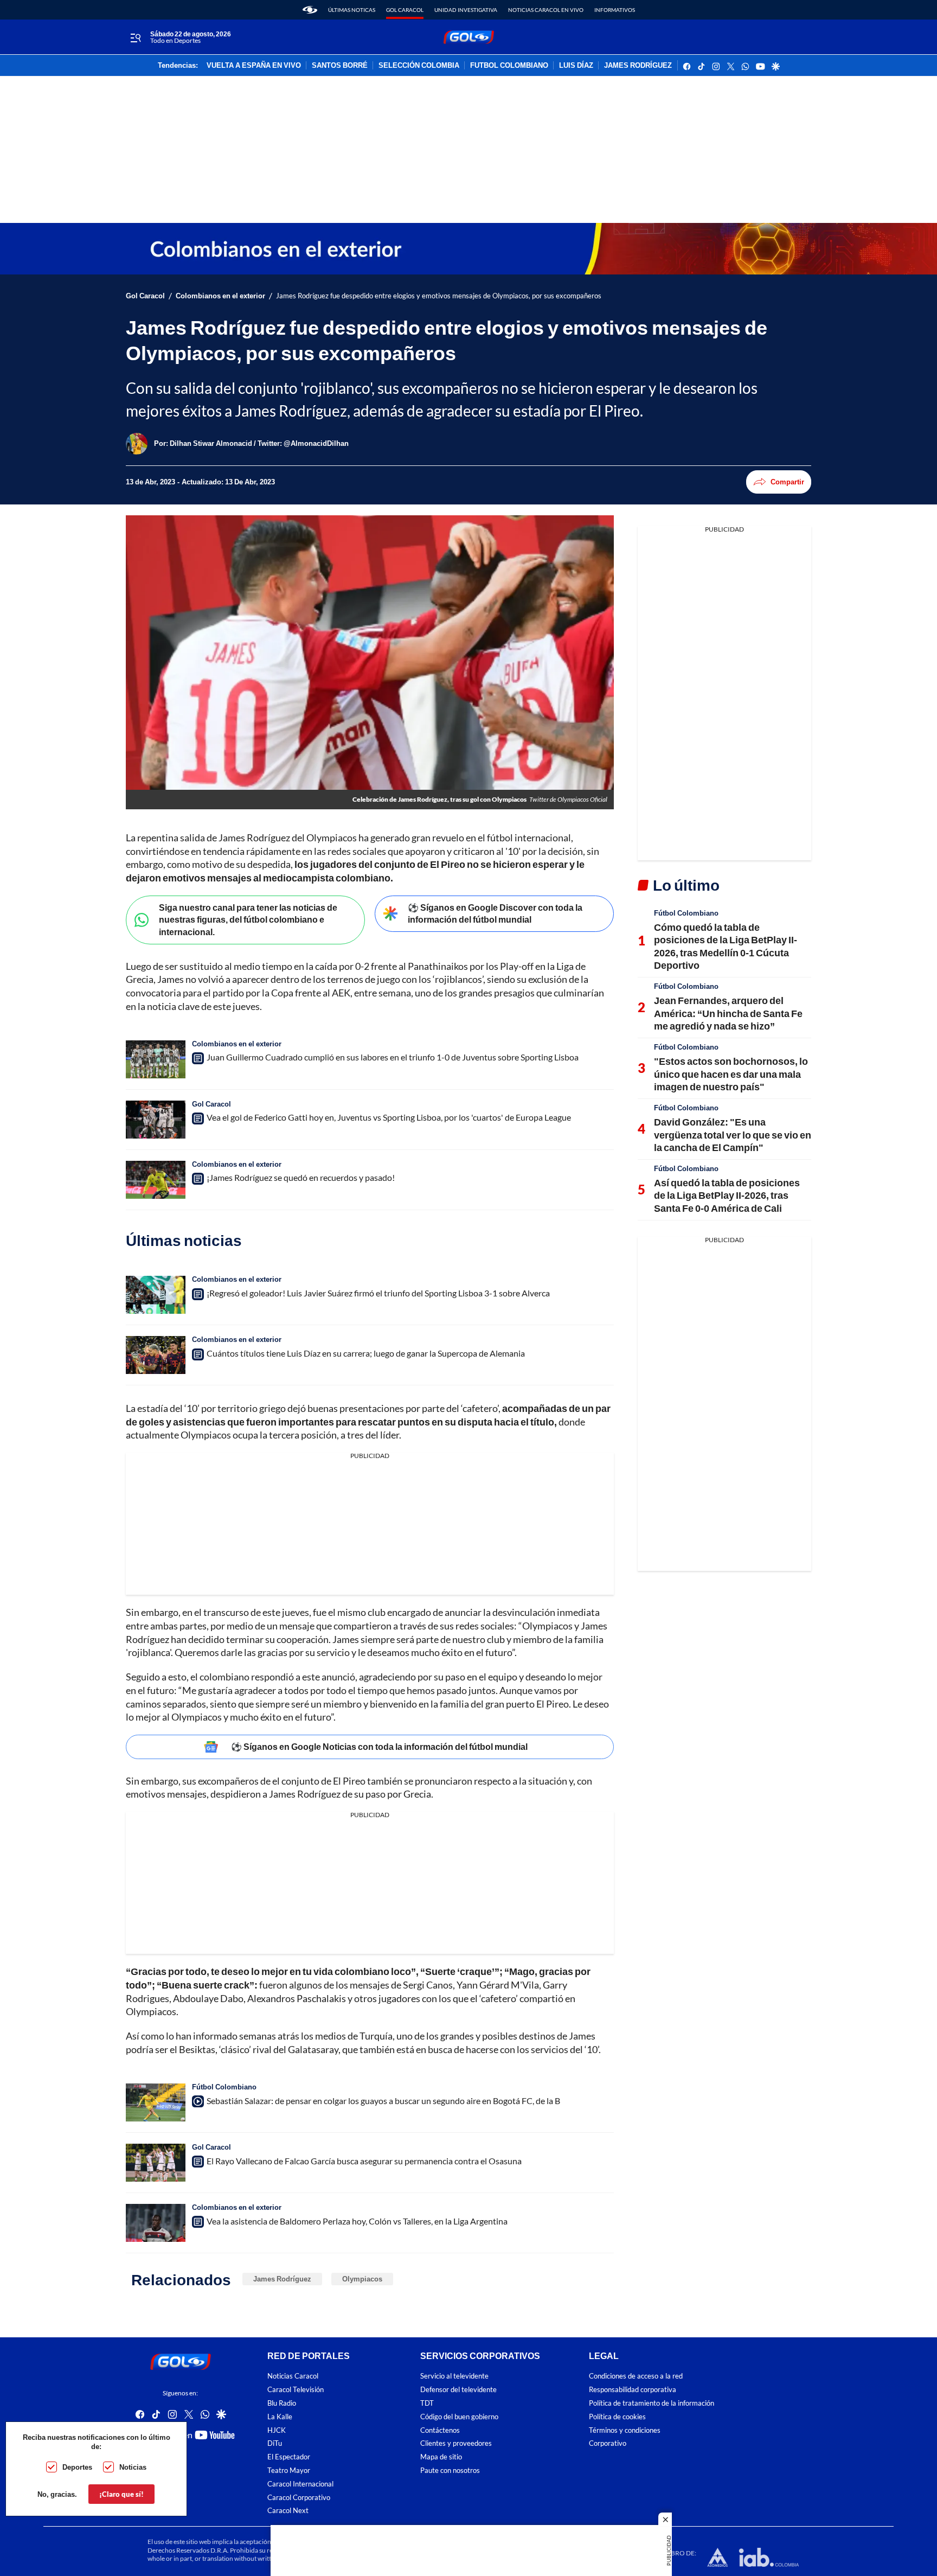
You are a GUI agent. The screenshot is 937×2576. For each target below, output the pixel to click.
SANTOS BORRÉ (340, 66)
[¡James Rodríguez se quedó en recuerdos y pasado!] (156, 1180)
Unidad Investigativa (466, 10)
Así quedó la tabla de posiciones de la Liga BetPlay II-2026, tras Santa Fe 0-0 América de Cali (727, 1195)
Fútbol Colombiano (224, 2087)
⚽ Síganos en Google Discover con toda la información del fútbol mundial (495, 913)
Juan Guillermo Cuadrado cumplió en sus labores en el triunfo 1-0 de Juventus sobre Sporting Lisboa (393, 1057)
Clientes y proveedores (456, 2443)
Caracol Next (288, 2511)
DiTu (275, 2443)
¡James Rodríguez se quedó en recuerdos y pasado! (301, 1177)
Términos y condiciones (625, 2430)
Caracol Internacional (300, 2484)
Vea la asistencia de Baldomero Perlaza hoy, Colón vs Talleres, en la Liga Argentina (357, 2221)
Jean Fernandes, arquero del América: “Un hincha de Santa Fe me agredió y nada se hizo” (728, 1013)
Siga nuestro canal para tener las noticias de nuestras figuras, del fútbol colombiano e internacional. (248, 919)
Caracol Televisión (296, 2390)
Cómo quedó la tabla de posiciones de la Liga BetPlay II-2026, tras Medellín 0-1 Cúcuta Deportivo (726, 946)
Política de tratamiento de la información (652, 2403)
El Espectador (289, 2457)
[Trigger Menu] (135, 37)
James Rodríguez (282, 2279)
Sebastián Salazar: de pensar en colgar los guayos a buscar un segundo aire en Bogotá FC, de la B (383, 2101)
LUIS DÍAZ (576, 66)
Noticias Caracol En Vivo (546, 10)
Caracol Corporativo (299, 2497)
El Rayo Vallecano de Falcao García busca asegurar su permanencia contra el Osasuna (364, 2161)
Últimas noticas (352, 10)
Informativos (615, 10)
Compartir (787, 482)
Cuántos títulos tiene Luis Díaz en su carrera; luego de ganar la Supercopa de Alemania (366, 1353)
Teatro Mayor (289, 2470)
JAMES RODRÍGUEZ (638, 66)
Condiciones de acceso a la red (636, 2376)
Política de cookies (617, 2416)
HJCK (277, 2430)
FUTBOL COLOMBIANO (509, 66)
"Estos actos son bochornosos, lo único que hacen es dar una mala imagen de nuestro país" (731, 1074)
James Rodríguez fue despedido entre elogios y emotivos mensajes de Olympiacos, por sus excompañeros (439, 296)
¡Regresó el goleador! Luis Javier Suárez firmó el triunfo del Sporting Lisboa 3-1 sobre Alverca (378, 1293)
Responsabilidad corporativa (633, 2390)
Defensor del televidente (458, 2390)
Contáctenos (440, 2430)
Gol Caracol (405, 10)
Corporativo (608, 2443)
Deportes (77, 2467)
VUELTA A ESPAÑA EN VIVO (254, 66)
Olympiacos (362, 2279)
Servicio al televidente (454, 2376)
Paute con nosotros (450, 2470)
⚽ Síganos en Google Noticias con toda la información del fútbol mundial (379, 1746)
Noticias (133, 2467)
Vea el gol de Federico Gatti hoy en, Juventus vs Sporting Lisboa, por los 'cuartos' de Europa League (389, 1117)
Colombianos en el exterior (220, 296)
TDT (427, 2403)
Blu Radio (282, 2403)
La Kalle (280, 2416)
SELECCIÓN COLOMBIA (419, 66)
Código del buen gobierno (459, 2416)
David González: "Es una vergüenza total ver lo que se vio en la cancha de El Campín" (733, 1134)
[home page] (310, 10)
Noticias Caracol (293, 2376)
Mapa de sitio (441, 2457)
